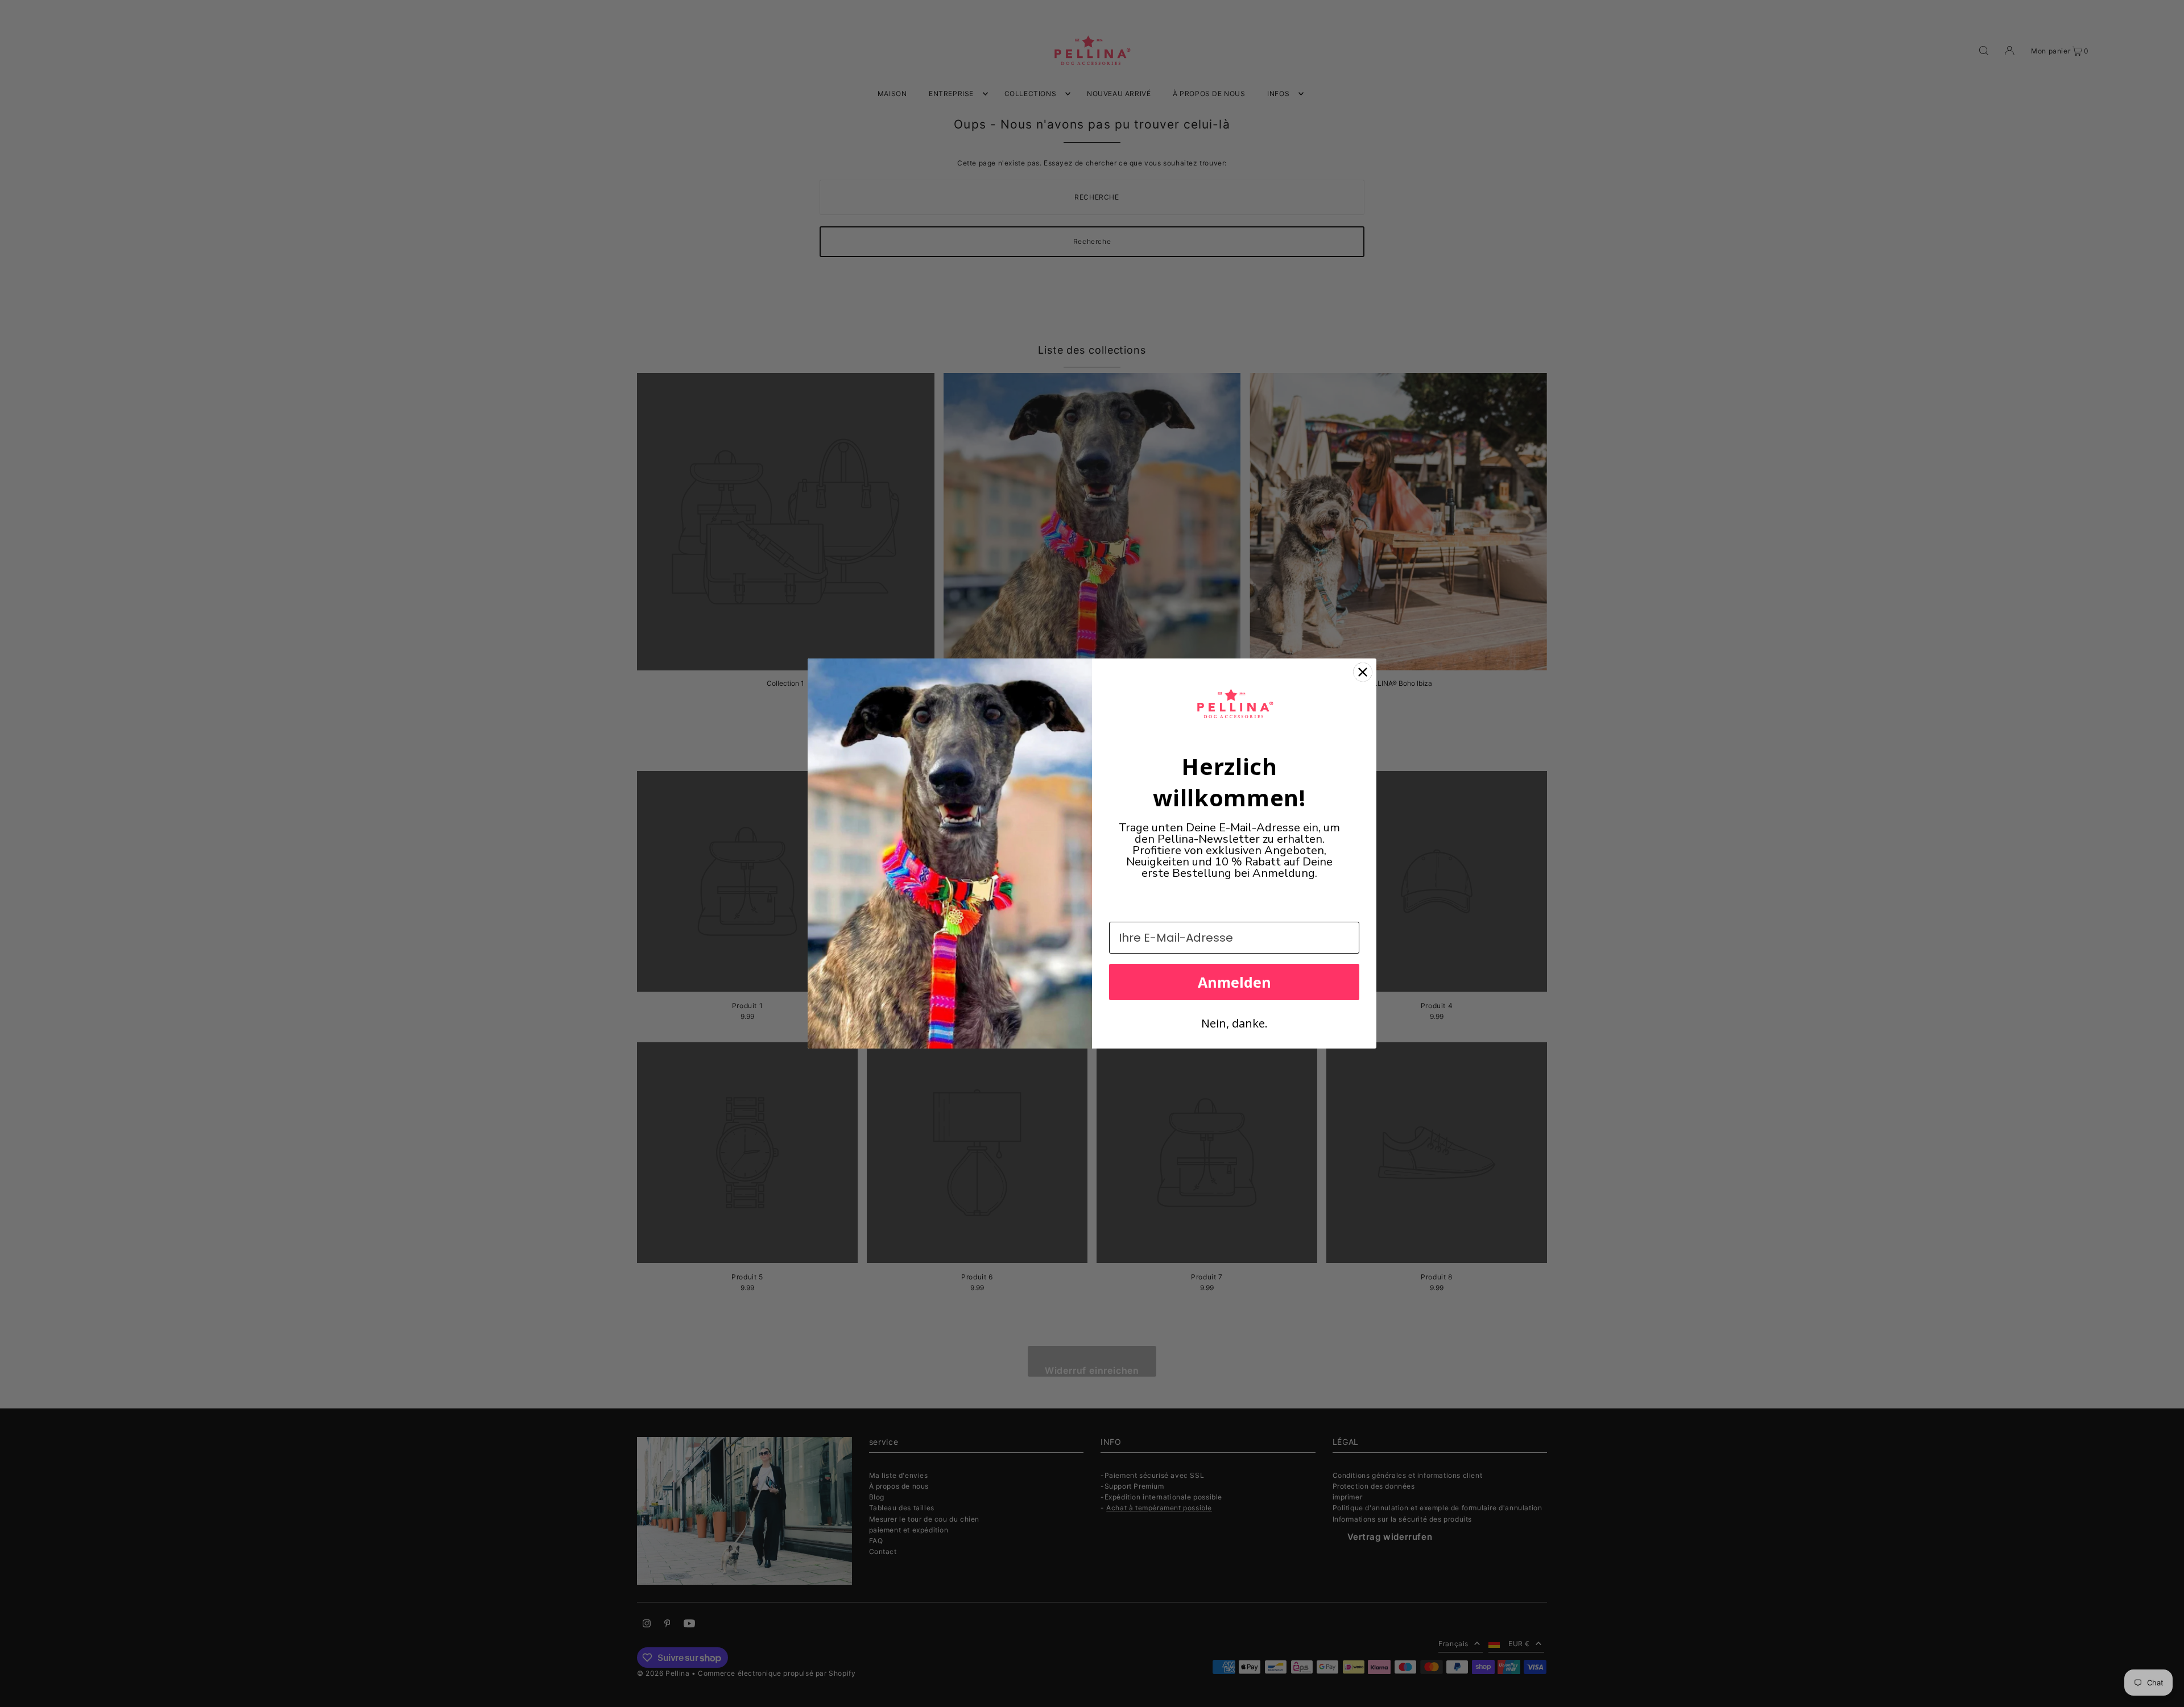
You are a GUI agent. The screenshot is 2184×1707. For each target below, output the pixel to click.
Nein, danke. (1234, 1023)
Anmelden (1234, 982)
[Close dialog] (1363, 672)
